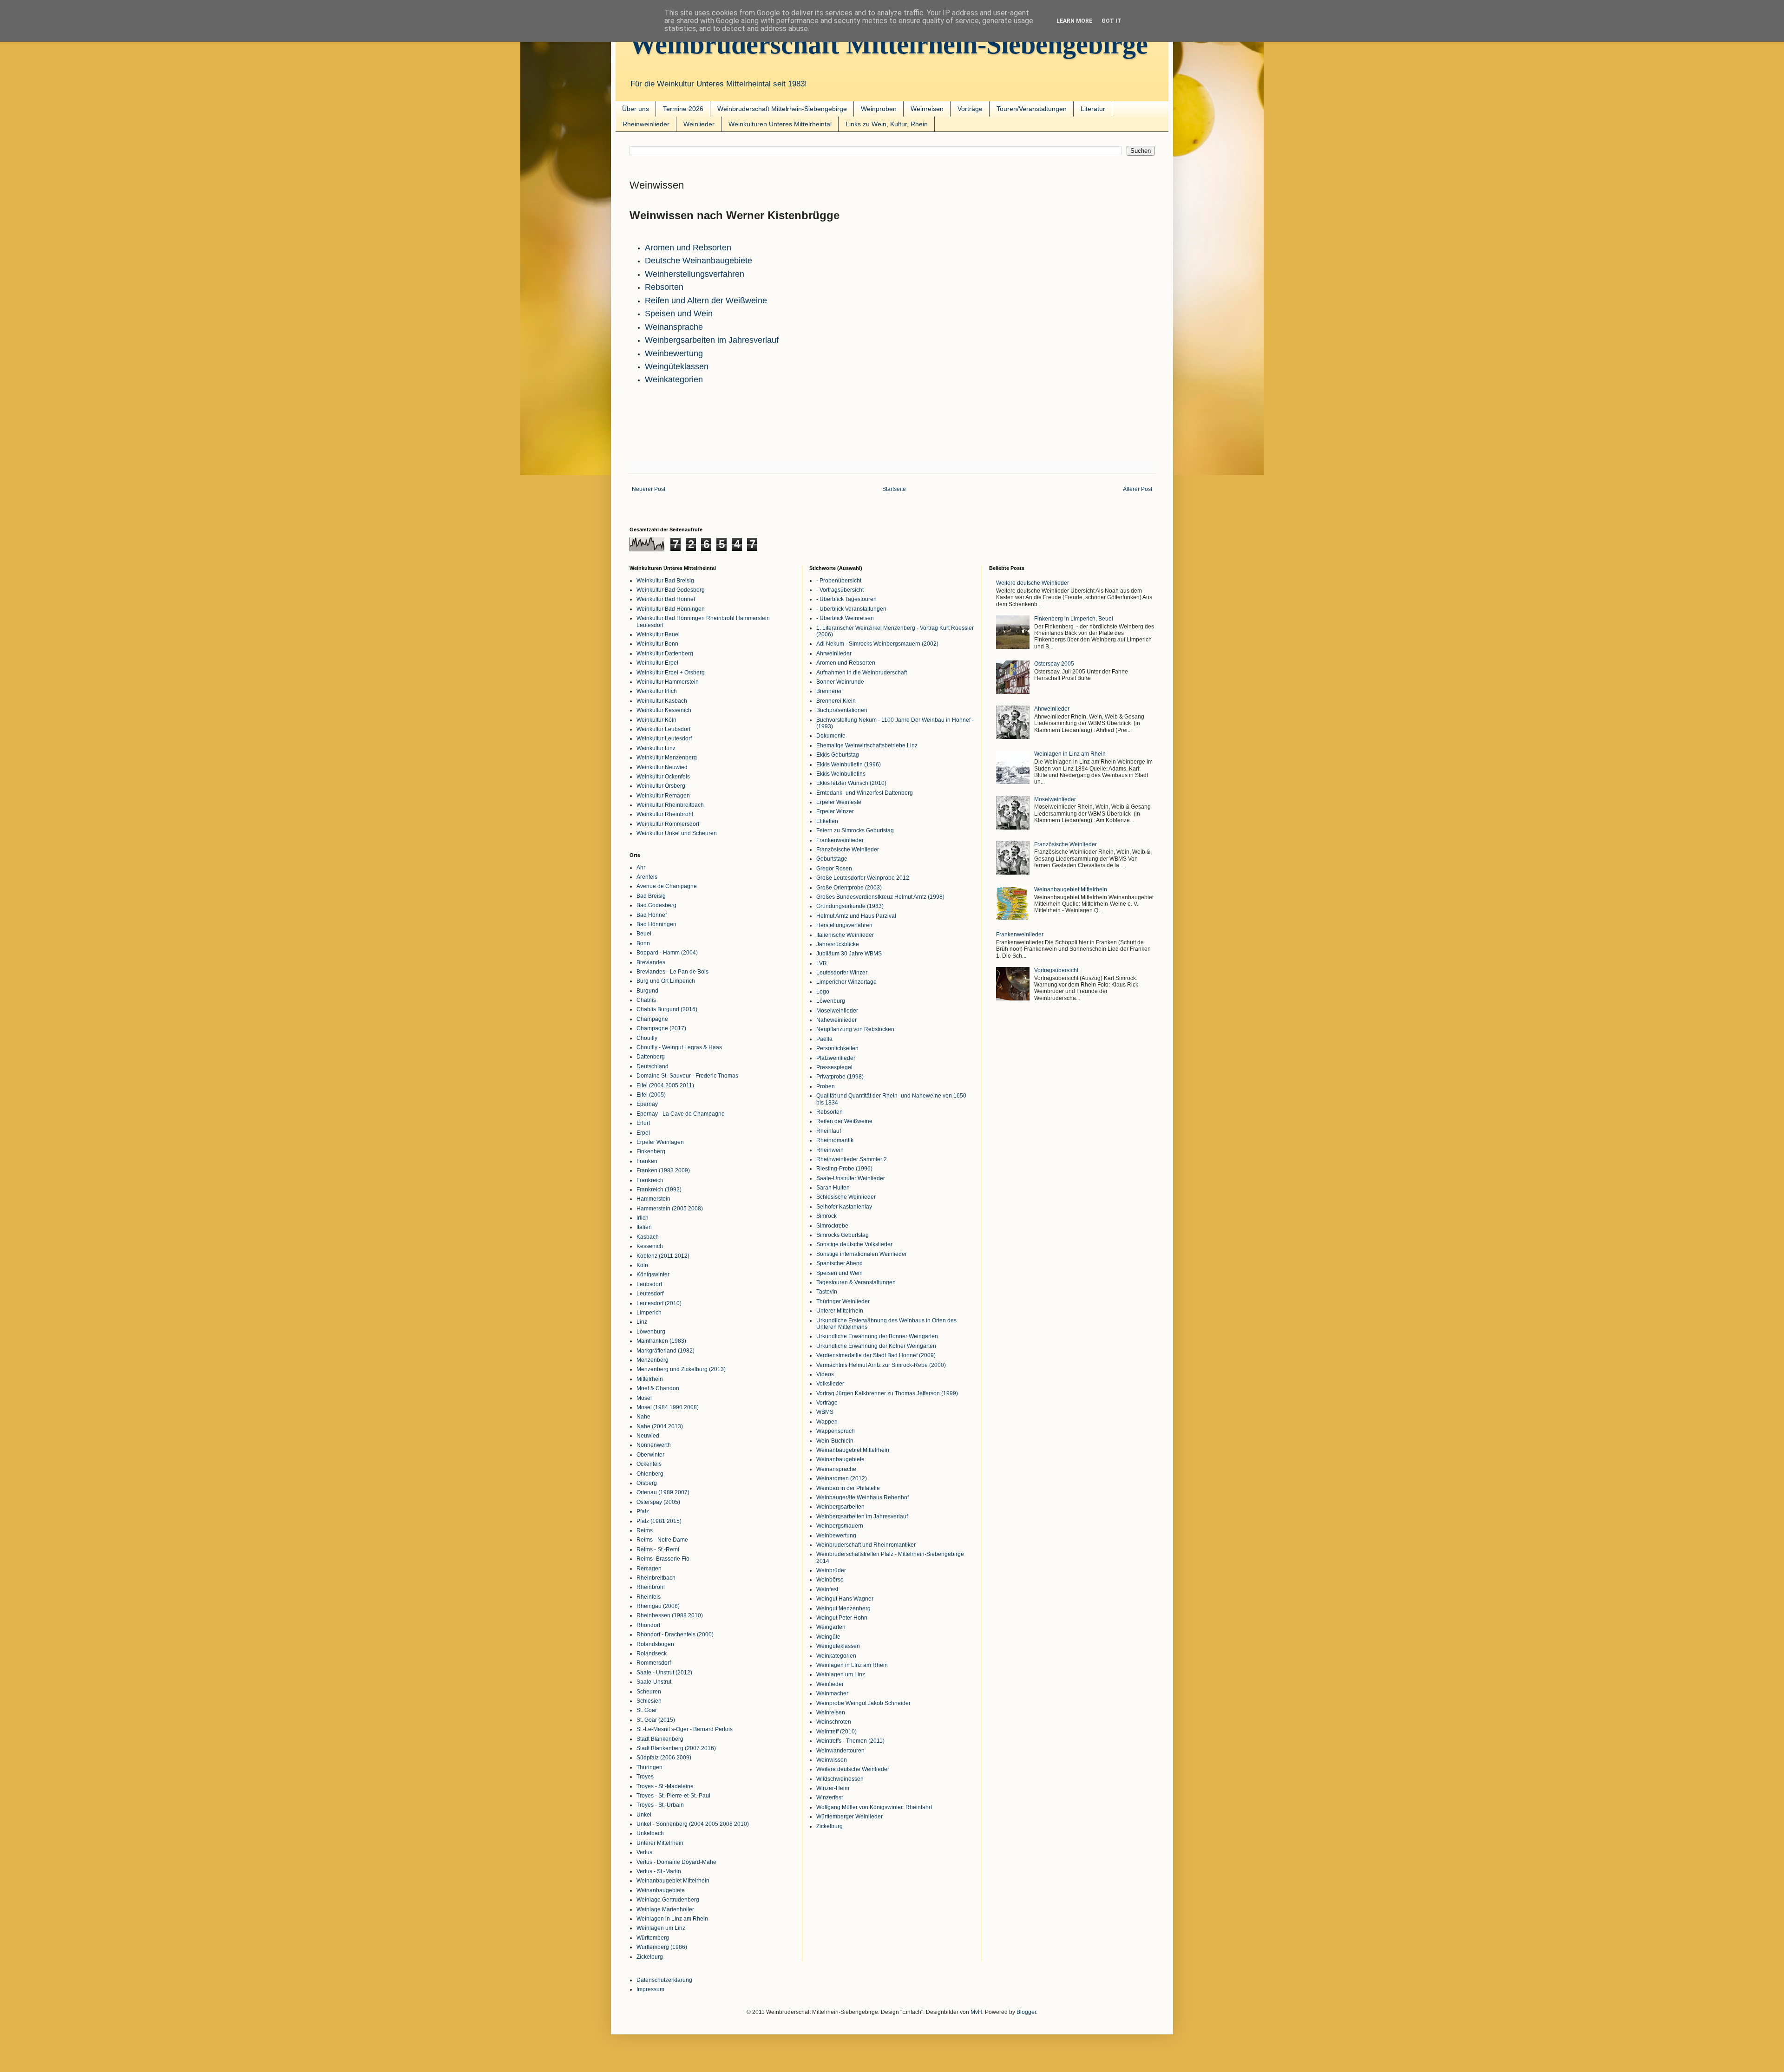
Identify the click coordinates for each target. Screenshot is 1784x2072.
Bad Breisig (651, 896)
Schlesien (649, 1701)
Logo (823, 992)
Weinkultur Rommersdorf (668, 824)
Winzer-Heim (833, 1788)
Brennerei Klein (836, 701)
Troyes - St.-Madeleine (665, 1786)
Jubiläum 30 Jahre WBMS (849, 954)
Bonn (643, 943)
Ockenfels (649, 1464)
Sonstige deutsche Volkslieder (854, 1244)
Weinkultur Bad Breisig (665, 581)
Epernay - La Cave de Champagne (681, 1114)
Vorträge (970, 109)
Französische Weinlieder (848, 850)
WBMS (825, 1412)
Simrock (826, 1216)
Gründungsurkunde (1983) (850, 906)
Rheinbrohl (651, 1587)
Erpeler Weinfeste (839, 802)
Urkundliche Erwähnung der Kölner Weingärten (876, 1346)
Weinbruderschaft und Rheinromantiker (866, 1545)
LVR (822, 963)
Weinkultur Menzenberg (667, 758)
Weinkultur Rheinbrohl (665, 814)
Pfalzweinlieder (836, 1058)
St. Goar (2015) (656, 1720)
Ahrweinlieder (834, 654)
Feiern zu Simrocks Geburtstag (855, 830)
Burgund (647, 991)
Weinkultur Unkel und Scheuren (677, 833)
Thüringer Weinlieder (843, 1301)
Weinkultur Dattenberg (665, 654)
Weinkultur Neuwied (662, 767)
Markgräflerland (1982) (666, 1351)
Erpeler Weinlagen (660, 1142)
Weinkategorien (674, 379)
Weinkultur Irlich (657, 691)
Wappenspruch (836, 1431)
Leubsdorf (649, 1284)
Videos (825, 1374)
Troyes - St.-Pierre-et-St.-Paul (673, 1796)
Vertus (644, 1852)
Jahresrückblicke (838, 944)
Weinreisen (927, 109)
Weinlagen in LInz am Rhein (672, 1919)
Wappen (827, 1422)
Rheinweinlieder (646, 124)
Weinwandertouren (840, 1751)
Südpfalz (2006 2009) (664, 1758)
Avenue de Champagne (667, 886)
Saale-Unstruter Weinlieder (851, 1178)
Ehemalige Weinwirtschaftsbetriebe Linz (867, 745)
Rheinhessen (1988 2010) (670, 1615)
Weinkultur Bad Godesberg (671, 590)
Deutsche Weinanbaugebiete (699, 261)
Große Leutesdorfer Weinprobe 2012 (863, 878)
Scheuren (649, 1692)
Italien (644, 1227)
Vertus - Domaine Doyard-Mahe (676, 1862)
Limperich (649, 1313)
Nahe (643, 1417)
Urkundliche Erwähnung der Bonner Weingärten (877, 1336)
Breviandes (651, 962)
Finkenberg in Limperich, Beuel (1074, 619)
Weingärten (831, 1627)
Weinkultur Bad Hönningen (671, 609)
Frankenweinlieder (840, 840)
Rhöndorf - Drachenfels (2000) (675, 1634)
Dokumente (831, 736)
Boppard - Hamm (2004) (667, 953)
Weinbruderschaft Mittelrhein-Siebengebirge (889, 44)
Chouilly (647, 1038)
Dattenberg (651, 1057)
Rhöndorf (648, 1625)
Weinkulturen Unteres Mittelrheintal (780, 124)
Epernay (647, 1104)
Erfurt (643, 1123)
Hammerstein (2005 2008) (670, 1209)
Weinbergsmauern (840, 1526)
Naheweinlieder (836, 1020)
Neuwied (648, 1436)
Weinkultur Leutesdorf (664, 739)
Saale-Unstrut (654, 1682)
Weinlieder (699, 124)
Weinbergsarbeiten (840, 1507)
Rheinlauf (829, 1131)
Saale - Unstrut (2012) (664, 1673)
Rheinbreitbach (656, 1578)
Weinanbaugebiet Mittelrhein (673, 1881)
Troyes (645, 1777)
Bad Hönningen (656, 924)
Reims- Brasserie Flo (663, 1559)
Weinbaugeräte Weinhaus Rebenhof (862, 1497)
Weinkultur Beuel (658, 634)
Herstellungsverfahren (844, 925)
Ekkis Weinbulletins (841, 774)
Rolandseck (652, 1654)
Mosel (644, 1398)
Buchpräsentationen (842, 710)
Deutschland (653, 1066)
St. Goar (647, 1710)
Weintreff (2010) (836, 1732)
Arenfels (647, 877)
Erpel (643, 1133)
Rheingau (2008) (658, 1606)
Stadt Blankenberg (660, 1739)
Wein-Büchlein (835, 1441)
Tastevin (827, 1292)
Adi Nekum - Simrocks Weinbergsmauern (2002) (877, 644)
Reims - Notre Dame (662, 1540)
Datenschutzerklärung (664, 1980)
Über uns (636, 109)
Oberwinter (650, 1455)
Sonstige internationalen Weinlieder (862, 1254)
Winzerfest (830, 1797)
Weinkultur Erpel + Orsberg (671, 673)
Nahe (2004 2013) (660, 1426)
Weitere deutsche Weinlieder (853, 1769)
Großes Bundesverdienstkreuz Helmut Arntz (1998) (880, 897)
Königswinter (653, 1275)
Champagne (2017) (661, 1028)
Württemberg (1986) (662, 1947)
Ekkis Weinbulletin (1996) (849, 765)
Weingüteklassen (677, 366)
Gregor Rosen (834, 869)
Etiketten (827, 821)
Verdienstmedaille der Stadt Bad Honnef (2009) (876, 1355)
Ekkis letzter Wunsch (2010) (851, 783)
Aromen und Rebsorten (688, 248)
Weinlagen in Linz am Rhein (1070, 754)
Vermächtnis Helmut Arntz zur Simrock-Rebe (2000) (881, 1365)
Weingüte (828, 1637)
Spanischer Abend (840, 1263)
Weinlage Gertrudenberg (668, 1900)
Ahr (641, 868)
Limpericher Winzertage (846, 982)
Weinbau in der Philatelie (848, 1488)
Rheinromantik (835, 1140)
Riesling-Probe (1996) (844, 1169)
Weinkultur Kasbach (662, 701)
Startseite (894, 489)
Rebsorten (830, 1112)
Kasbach (648, 1237)
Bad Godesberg (656, 905)
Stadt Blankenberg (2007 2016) (676, 1748)
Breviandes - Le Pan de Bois (672, 972)
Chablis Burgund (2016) (667, 1009)
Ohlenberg (650, 1474)
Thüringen (649, 1767)
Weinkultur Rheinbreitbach (670, 805)
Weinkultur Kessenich (664, 710)
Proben (826, 1086)
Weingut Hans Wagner (845, 1599)
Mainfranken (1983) (661, 1341)
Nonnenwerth (654, 1445)
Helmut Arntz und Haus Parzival (856, 916)
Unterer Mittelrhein (660, 1843)
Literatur (1093, 109)
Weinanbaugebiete (661, 1890)
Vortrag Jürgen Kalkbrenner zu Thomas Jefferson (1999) (887, 1393)
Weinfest (827, 1589)
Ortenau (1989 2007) (663, 1492)
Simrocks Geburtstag (843, 1235)
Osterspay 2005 (1054, 664)
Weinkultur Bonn (657, 644)
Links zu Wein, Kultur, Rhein (887, 124)
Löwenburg (651, 1332)
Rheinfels (649, 1597)
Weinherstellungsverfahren (695, 274)
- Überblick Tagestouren (846, 599)
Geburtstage (832, 859)
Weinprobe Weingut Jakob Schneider (863, 1703)
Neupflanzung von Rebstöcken (855, 1029)
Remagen (649, 1569)
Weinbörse (830, 1580)
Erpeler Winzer (835, 811)
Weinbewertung (674, 353)
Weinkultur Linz (656, 748)
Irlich (643, 1218)
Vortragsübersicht (1056, 970)
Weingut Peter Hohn (842, 1618)
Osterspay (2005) (658, 1502)
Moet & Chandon (658, 1388)
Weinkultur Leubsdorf (663, 729)
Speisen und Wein (679, 314)
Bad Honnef (652, 915)
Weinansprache (674, 327)
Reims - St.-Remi (658, 1549)
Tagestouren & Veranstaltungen (856, 1282)
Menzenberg (653, 1360)
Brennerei (829, 691)
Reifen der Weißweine (844, 1121)
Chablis (646, 1000)
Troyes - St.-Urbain (660, 1805)
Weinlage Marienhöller (665, 1909)
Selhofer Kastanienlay (844, 1207)
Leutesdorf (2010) (659, 1303)
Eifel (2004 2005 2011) (665, 1085)
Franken (647, 1161)
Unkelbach (650, 1833)
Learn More (1074, 21)
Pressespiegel (834, 1067)
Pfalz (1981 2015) (659, 1521)
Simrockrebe (832, 1226)
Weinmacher (832, 1693)
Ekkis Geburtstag (838, 755)
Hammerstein (653, 1199)
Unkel (644, 1815)
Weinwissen (832, 1760)
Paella (824, 1039)
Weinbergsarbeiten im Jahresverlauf (712, 340)
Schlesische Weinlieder (846, 1197)
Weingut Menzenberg (843, 1608)
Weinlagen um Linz (661, 1928)
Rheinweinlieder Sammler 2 (852, 1159)
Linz (642, 1322)
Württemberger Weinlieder (849, 1817)
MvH (976, 2012)
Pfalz (643, 1511)
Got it (1112, 21)
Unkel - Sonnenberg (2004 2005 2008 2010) (693, 1824)
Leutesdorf (650, 1294)
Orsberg (647, 1483)
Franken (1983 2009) (663, 1170)
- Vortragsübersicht (840, 590)
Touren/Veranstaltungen (1032, 109)
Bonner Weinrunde (840, 682)
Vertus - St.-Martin (659, 1871)
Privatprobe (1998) (840, 1077)
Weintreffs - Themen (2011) (850, 1741)
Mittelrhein (650, 1379)
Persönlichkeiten (837, 1048)
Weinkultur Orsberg (661, 786)
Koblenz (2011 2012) (663, 1256)
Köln (642, 1265)
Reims (645, 1530)
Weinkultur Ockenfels (663, 777)
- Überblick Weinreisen (845, 618)
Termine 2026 (683, 109)
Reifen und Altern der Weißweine (706, 301)
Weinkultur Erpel (657, 663)
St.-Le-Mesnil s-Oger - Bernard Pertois (685, 1729)
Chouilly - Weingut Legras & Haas (679, 1047)
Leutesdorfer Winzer (842, 973)
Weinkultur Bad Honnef (666, 599)
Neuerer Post (649, 489)
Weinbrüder (831, 1570)
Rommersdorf (654, 1663)
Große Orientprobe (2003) (849, 888)
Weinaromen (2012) (842, 1478)
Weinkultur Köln (656, 720)
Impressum (650, 1989)
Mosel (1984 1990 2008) (668, 1407)
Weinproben (879, 109)
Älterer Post (1138, 489)
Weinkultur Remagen (663, 796)
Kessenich (650, 1246)
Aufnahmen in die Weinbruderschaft (862, 673)
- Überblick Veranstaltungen (851, 609)
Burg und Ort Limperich (666, 981)
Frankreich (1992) (659, 1190)
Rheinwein (830, 1150)
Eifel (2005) (651, 1095)
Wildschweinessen (840, 1779)
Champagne (652, 1019)
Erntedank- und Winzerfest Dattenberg (865, 793)
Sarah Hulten (833, 1188)
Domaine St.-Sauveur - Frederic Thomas (687, 1076)
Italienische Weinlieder (845, 935)
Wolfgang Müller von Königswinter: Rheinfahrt (874, 1807)
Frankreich (650, 1180)
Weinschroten (834, 1722)
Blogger (1026, 2012)
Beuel (644, 934)
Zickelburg (650, 1957)
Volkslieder (830, 1384)
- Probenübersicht (839, 581)
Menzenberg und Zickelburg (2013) (681, 1369)
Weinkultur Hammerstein (668, 682)
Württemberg (653, 1938)
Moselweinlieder (837, 1011)
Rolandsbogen (655, 1644)
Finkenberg (651, 1151)
